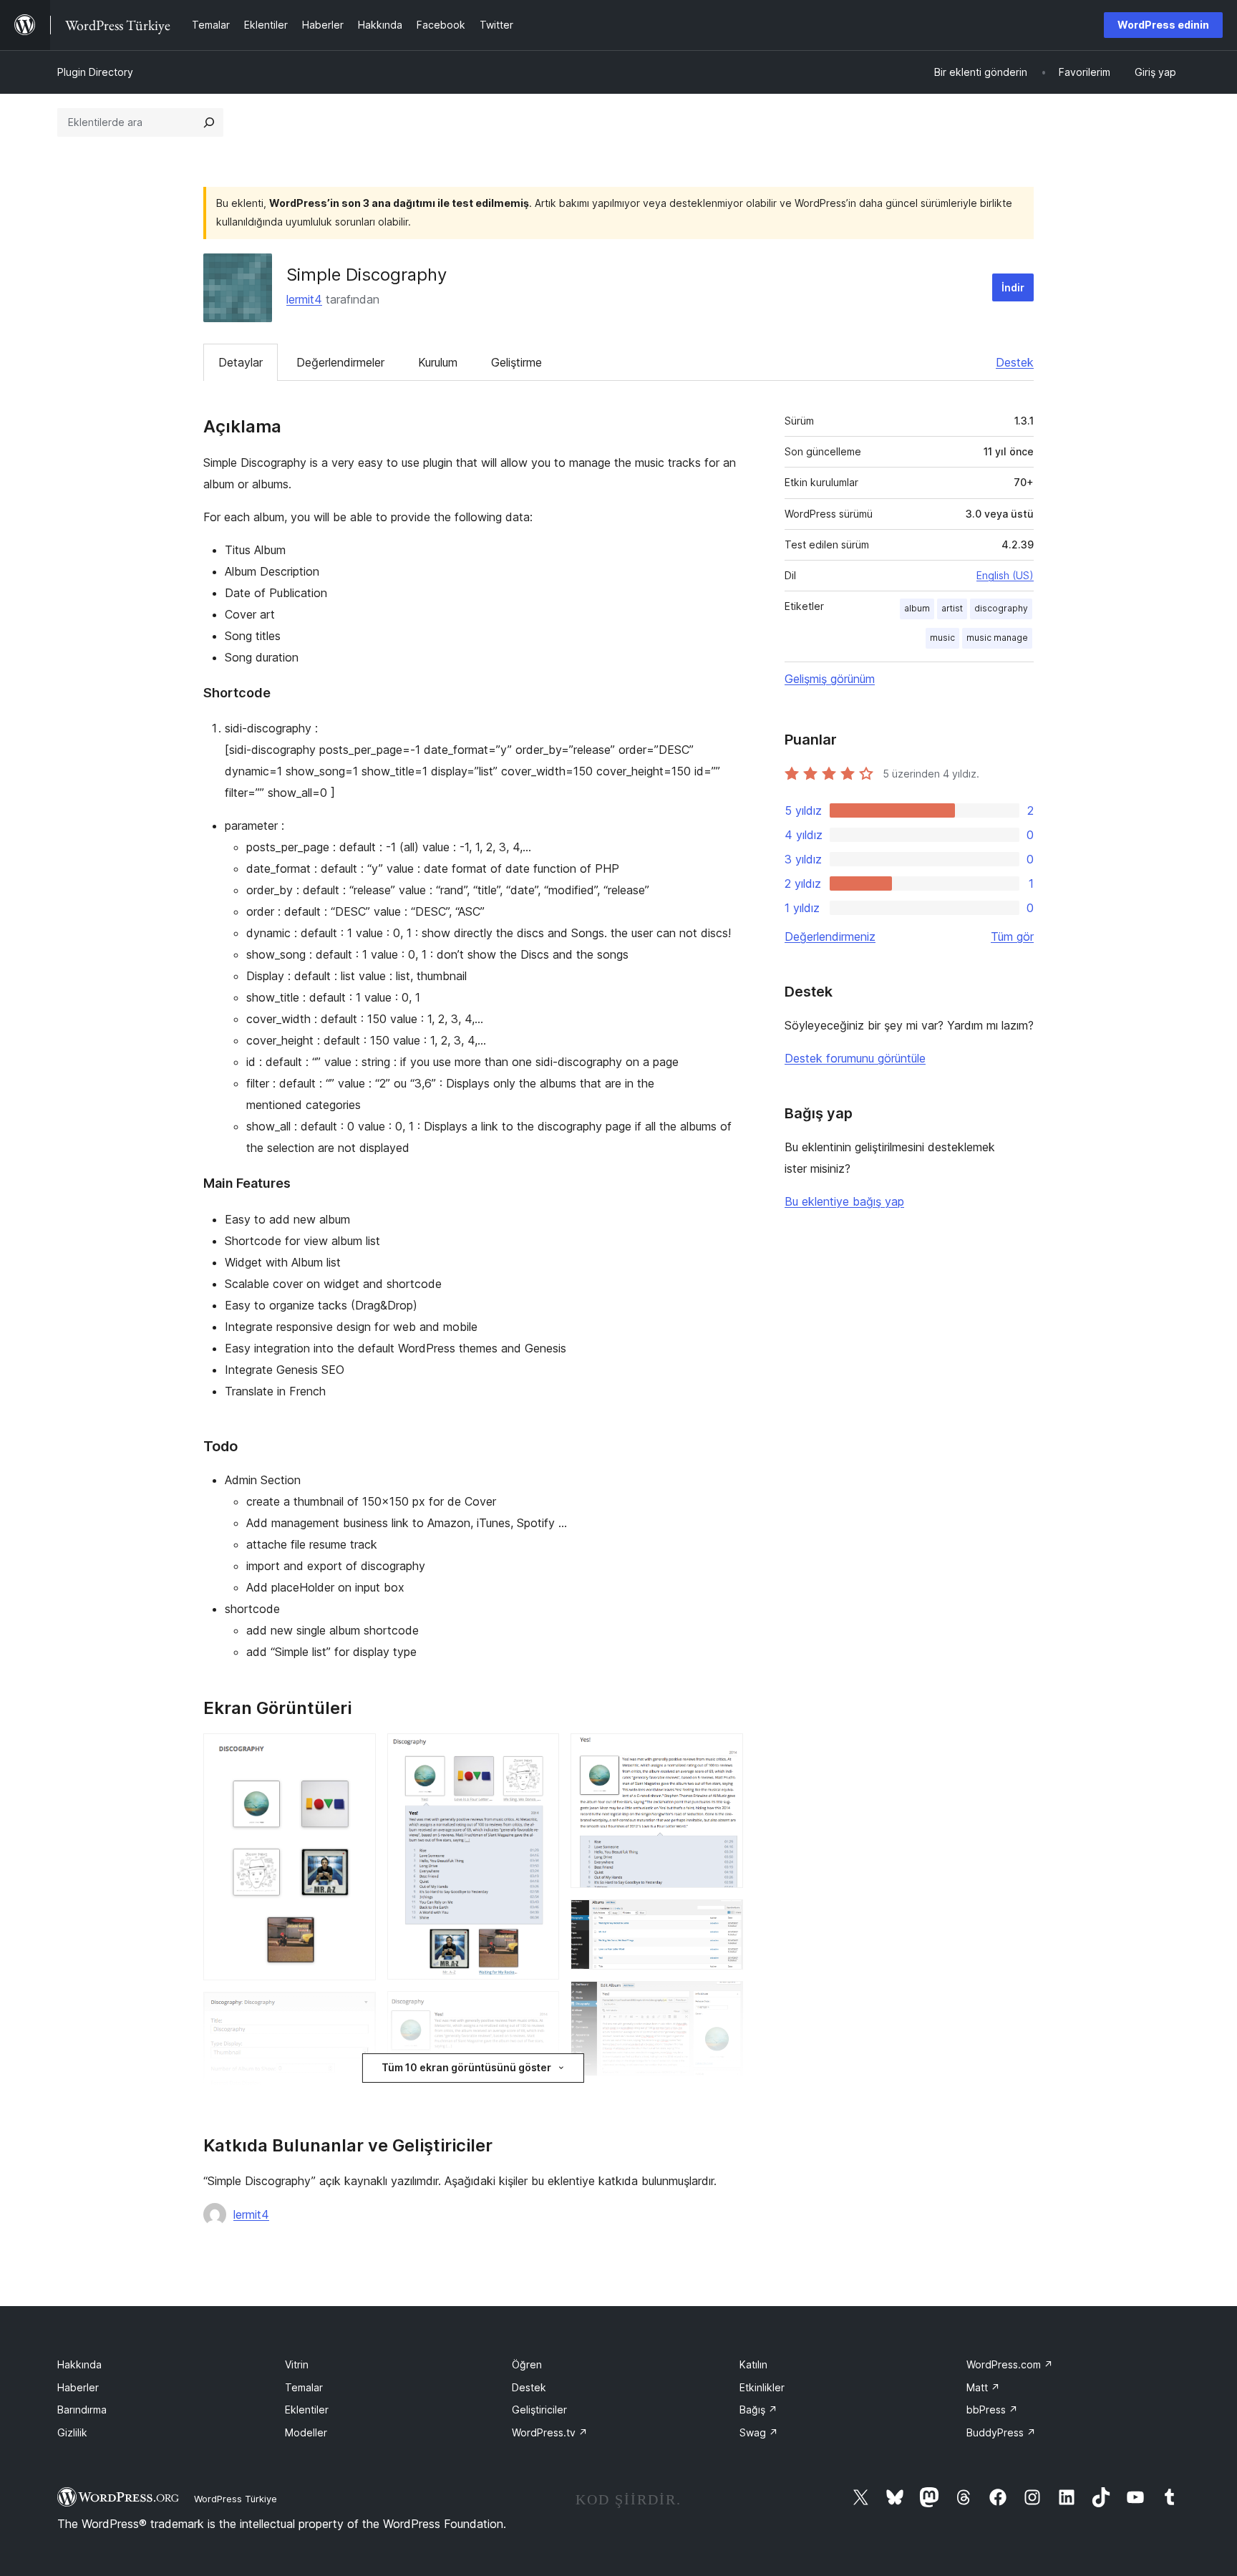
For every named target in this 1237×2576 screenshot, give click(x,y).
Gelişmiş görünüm (830, 679)
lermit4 (304, 299)
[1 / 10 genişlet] (356, 1753)
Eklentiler (307, 2410)
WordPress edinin (1163, 25)
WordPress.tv (550, 2432)
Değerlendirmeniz (830, 936)
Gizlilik (72, 2432)
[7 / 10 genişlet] (724, 1919)
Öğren (527, 2364)
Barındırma (82, 2410)
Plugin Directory (95, 72)
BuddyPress (1001, 2432)
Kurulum (438, 362)
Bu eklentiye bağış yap (844, 1201)
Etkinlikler (762, 2387)
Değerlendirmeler (340, 362)
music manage (997, 638)
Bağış (758, 2410)
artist (952, 608)
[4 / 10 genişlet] (540, 2010)
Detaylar (241, 362)
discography (1001, 608)
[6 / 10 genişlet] (724, 1753)
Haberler (78, 2387)
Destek (1015, 362)
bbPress (992, 2410)
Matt (983, 2387)
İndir (1013, 287)
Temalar (304, 2387)
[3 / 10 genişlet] (540, 1753)
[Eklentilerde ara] (209, 122)
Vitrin (297, 2364)
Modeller (306, 2432)
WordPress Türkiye (236, 2499)
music (942, 638)
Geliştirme (516, 362)
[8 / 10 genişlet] (724, 2000)
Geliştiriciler (539, 2410)
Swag (759, 2432)
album (917, 608)
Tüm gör (1012, 936)
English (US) (1005, 575)
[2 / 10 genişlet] (356, 2011)
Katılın (753, 2364)
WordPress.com (1010, 2364)
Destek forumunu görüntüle (855, 1058)
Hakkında (79, 2364)
